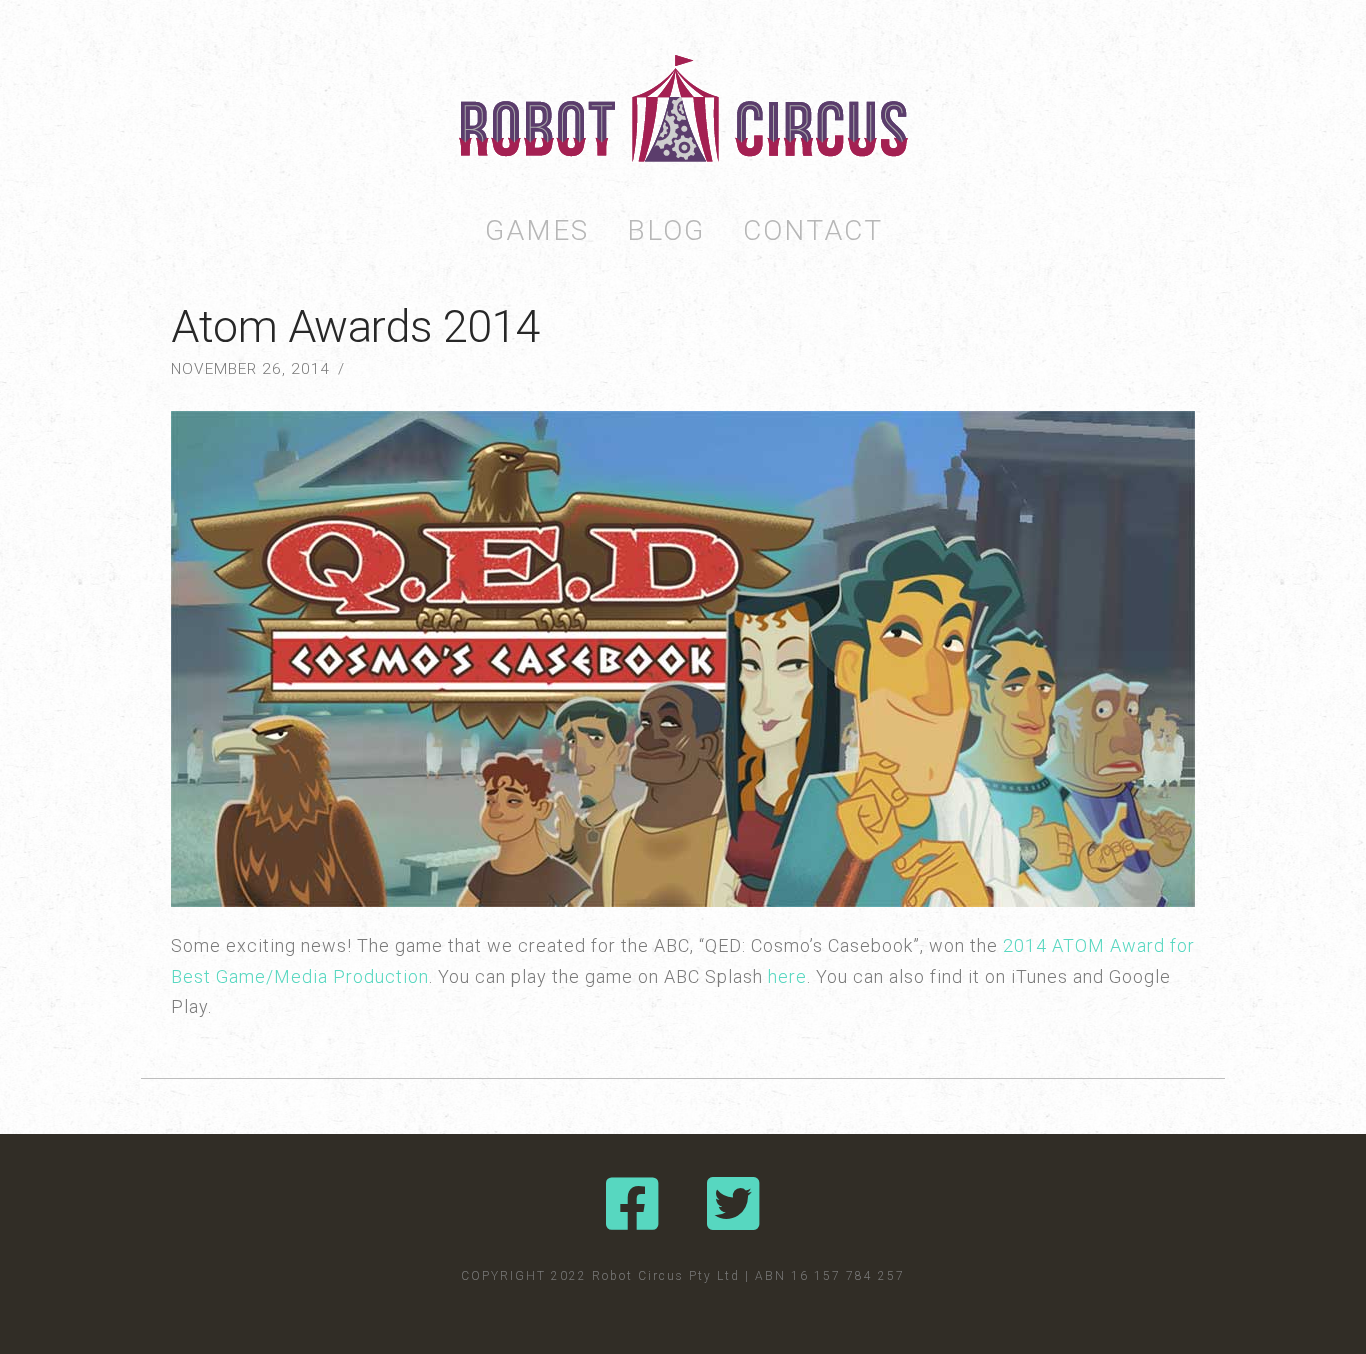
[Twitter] (733, 1204)
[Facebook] (632, 1204)
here (787, 976)
